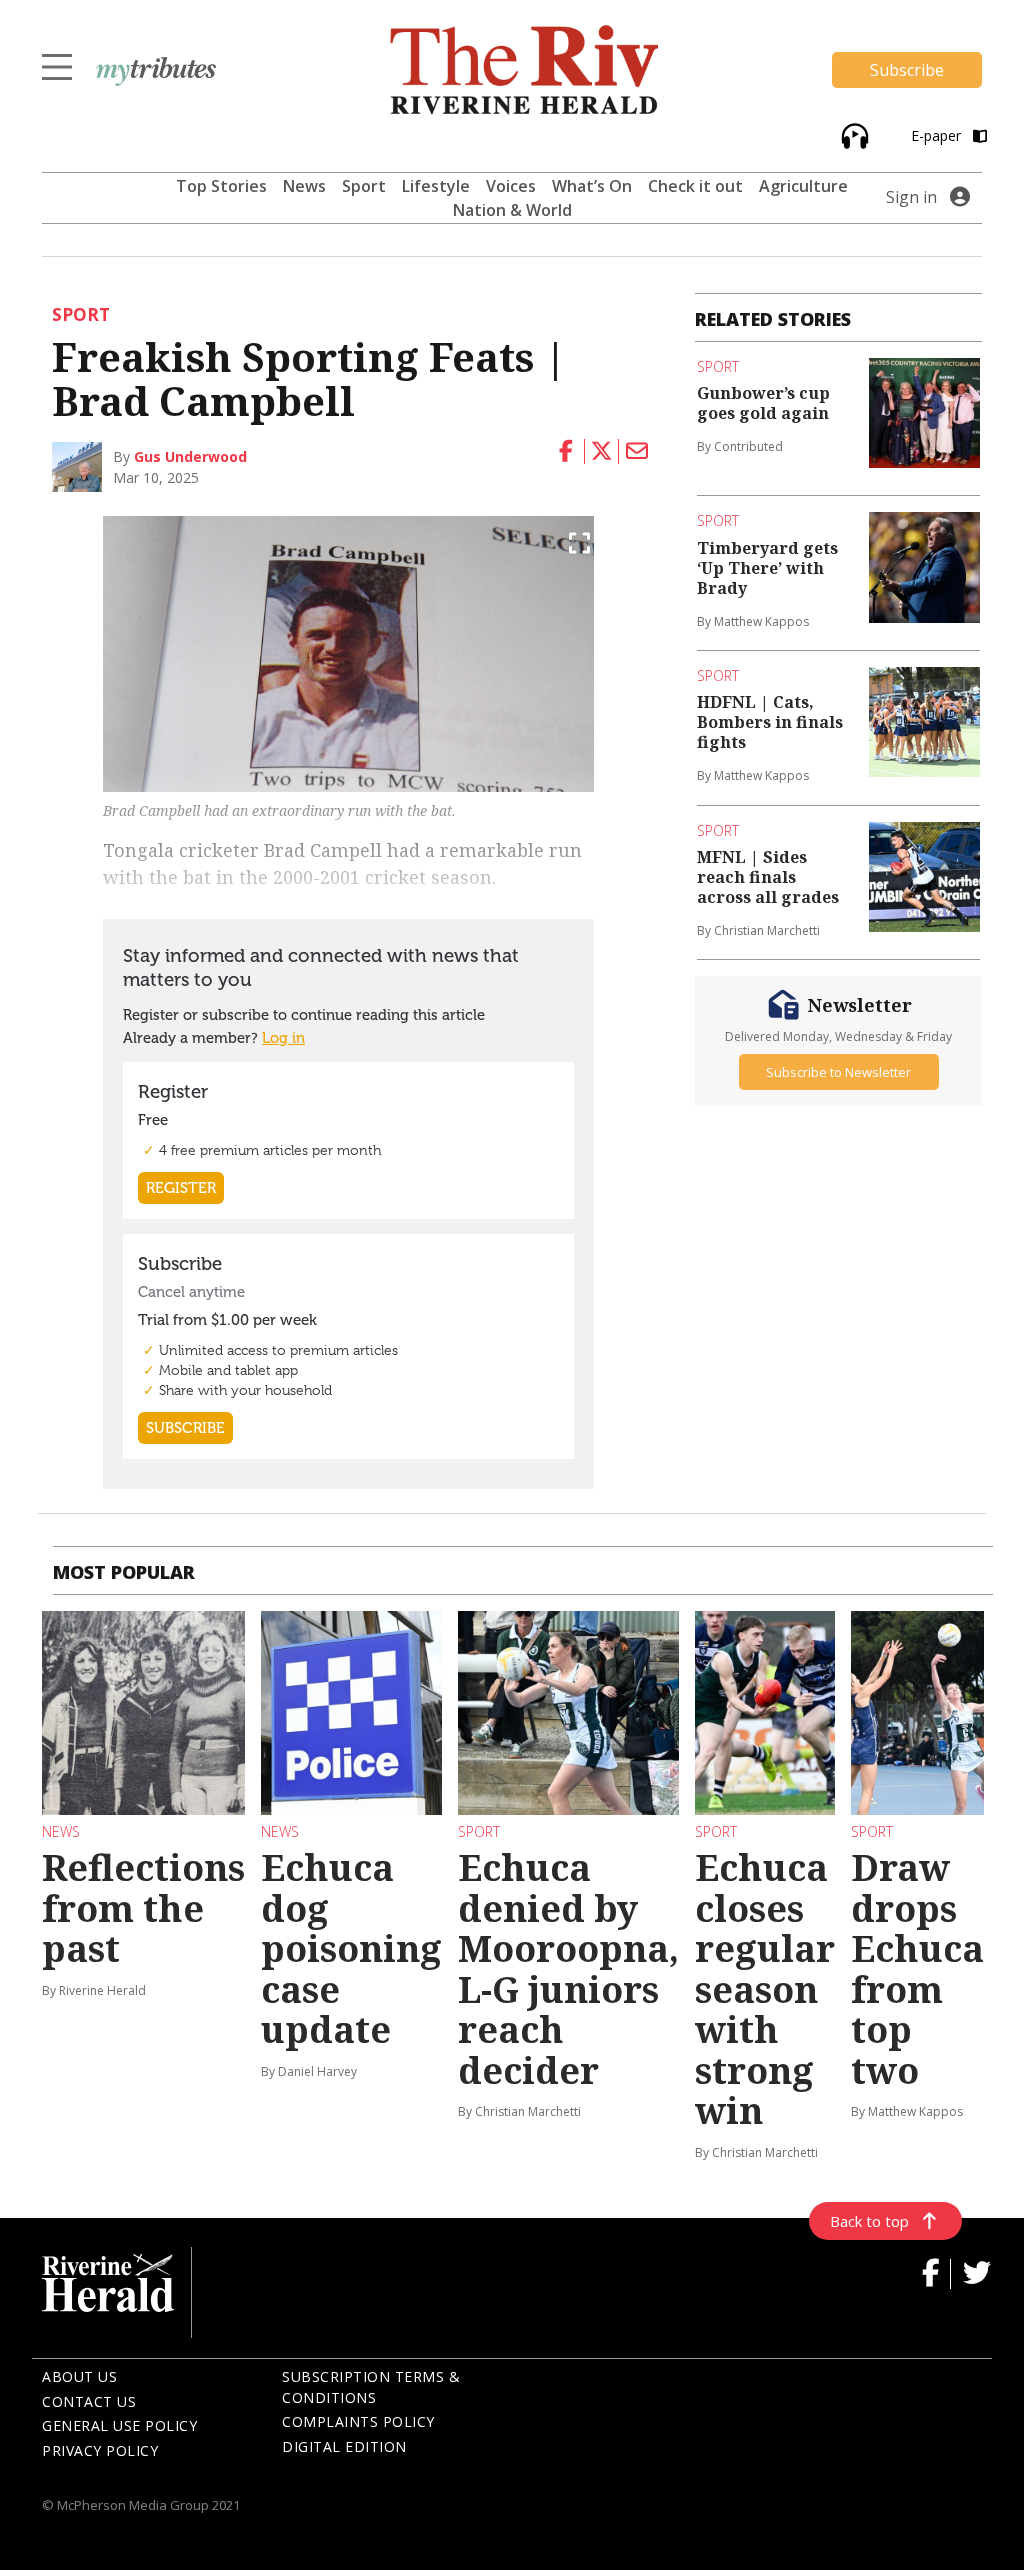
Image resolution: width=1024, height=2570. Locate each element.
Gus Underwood (190, 456)
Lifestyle (436, 186)
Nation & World (512, 210)
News (304, 186)
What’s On (592, 186)
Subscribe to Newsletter (838, 1072)
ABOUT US (79, 2376)
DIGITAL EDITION (344, 2446)
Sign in (911, 197)
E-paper (938, 135)
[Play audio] (852, 134)
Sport (364, 186)
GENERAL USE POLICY (119, 2425)
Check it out (695, 186)
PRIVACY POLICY (100, 2450)
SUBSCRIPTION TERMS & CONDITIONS (371, 2387)
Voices (511, 186)
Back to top (869, 2221)
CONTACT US (89, 2401)
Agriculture (803, 186)
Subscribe (907, 70)
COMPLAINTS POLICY (358, 2421)
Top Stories (221, 186)
